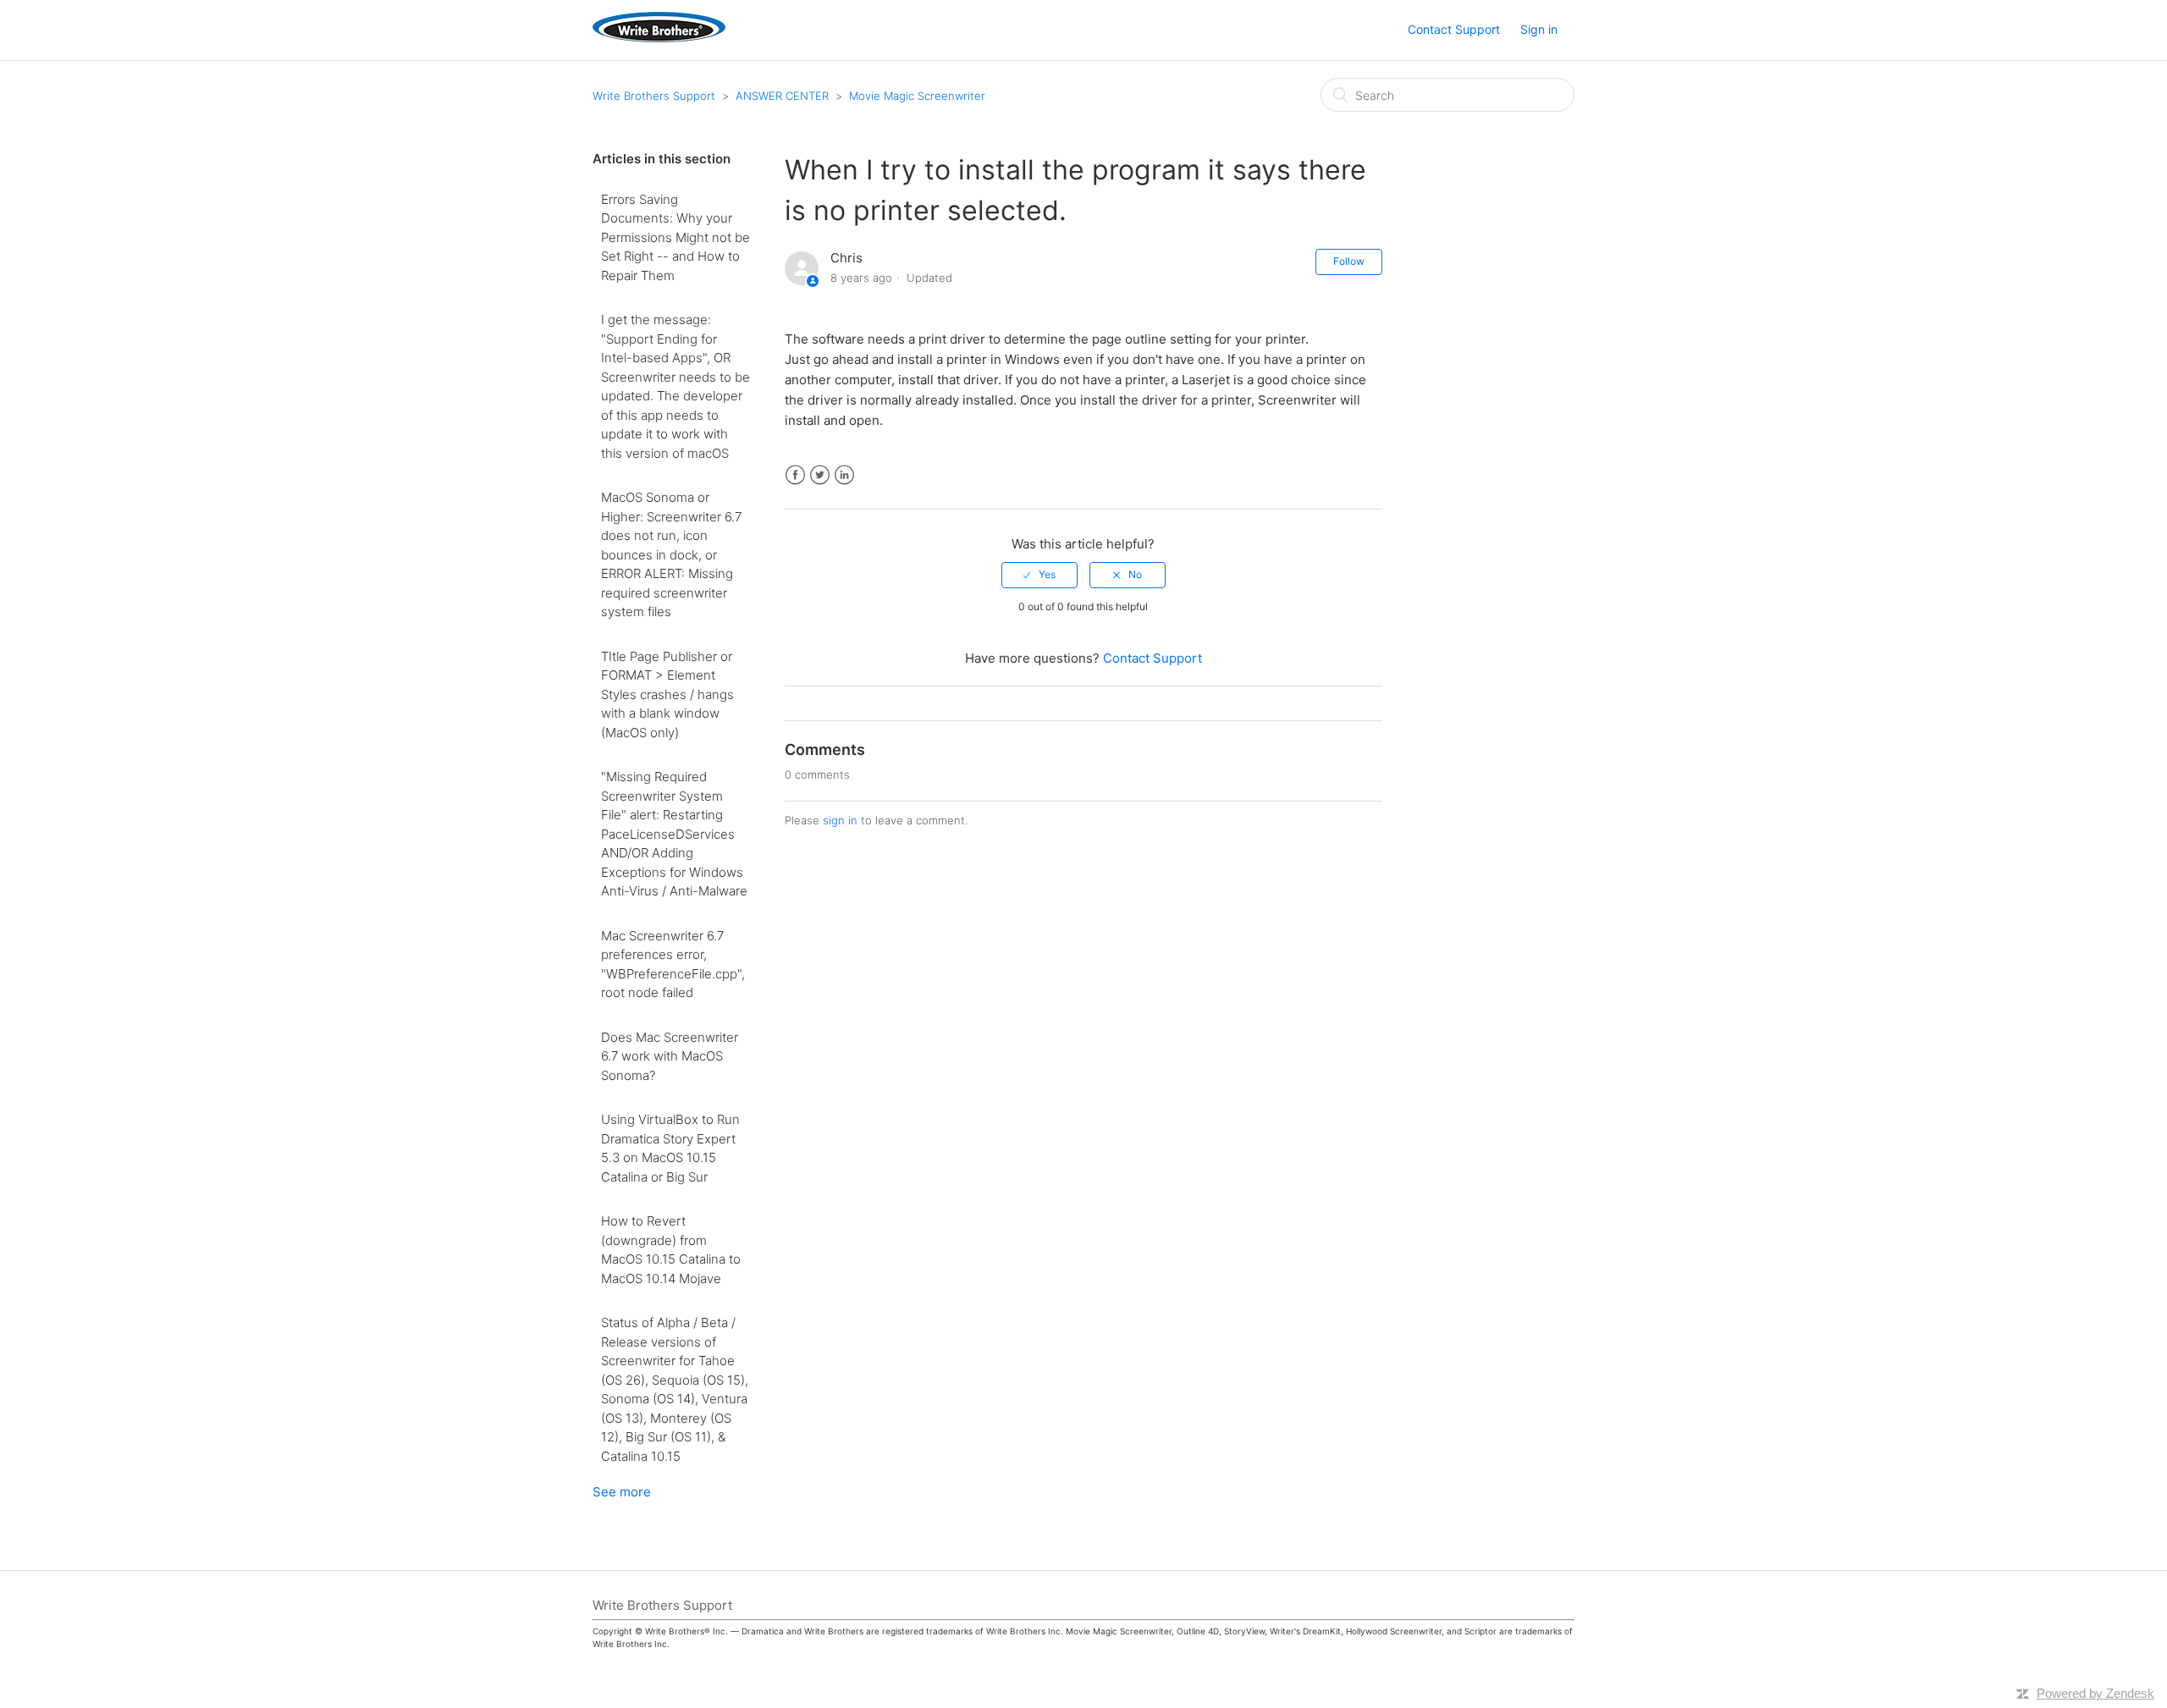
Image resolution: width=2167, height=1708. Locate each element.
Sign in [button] (1539, 29)
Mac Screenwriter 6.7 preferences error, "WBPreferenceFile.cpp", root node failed (673, 964)
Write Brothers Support (654, 96)
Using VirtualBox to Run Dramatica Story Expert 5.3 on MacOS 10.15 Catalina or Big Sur (670, 1148)
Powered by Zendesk (2095, 1693)
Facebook (795, 475)
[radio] (1039, 575)
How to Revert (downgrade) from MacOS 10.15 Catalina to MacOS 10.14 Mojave (671, 1250)
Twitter (820, 475)
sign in (840, 820)
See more (622, 1492)
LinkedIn (844, 475)
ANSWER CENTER (782, 96)
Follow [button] (1349, 261)
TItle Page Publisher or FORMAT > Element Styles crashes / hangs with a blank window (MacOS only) (667, 694)
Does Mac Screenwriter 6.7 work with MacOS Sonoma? (670, 1056)
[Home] (659, 38)
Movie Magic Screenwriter (917, 96)
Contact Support (1454, 29)
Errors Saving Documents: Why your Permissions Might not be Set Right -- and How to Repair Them (675, 237)
